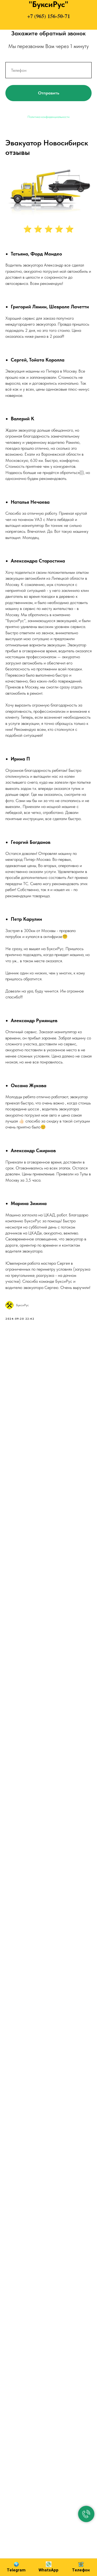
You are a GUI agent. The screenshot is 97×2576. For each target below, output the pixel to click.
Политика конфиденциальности (48, 117)
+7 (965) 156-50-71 (49, 16)
